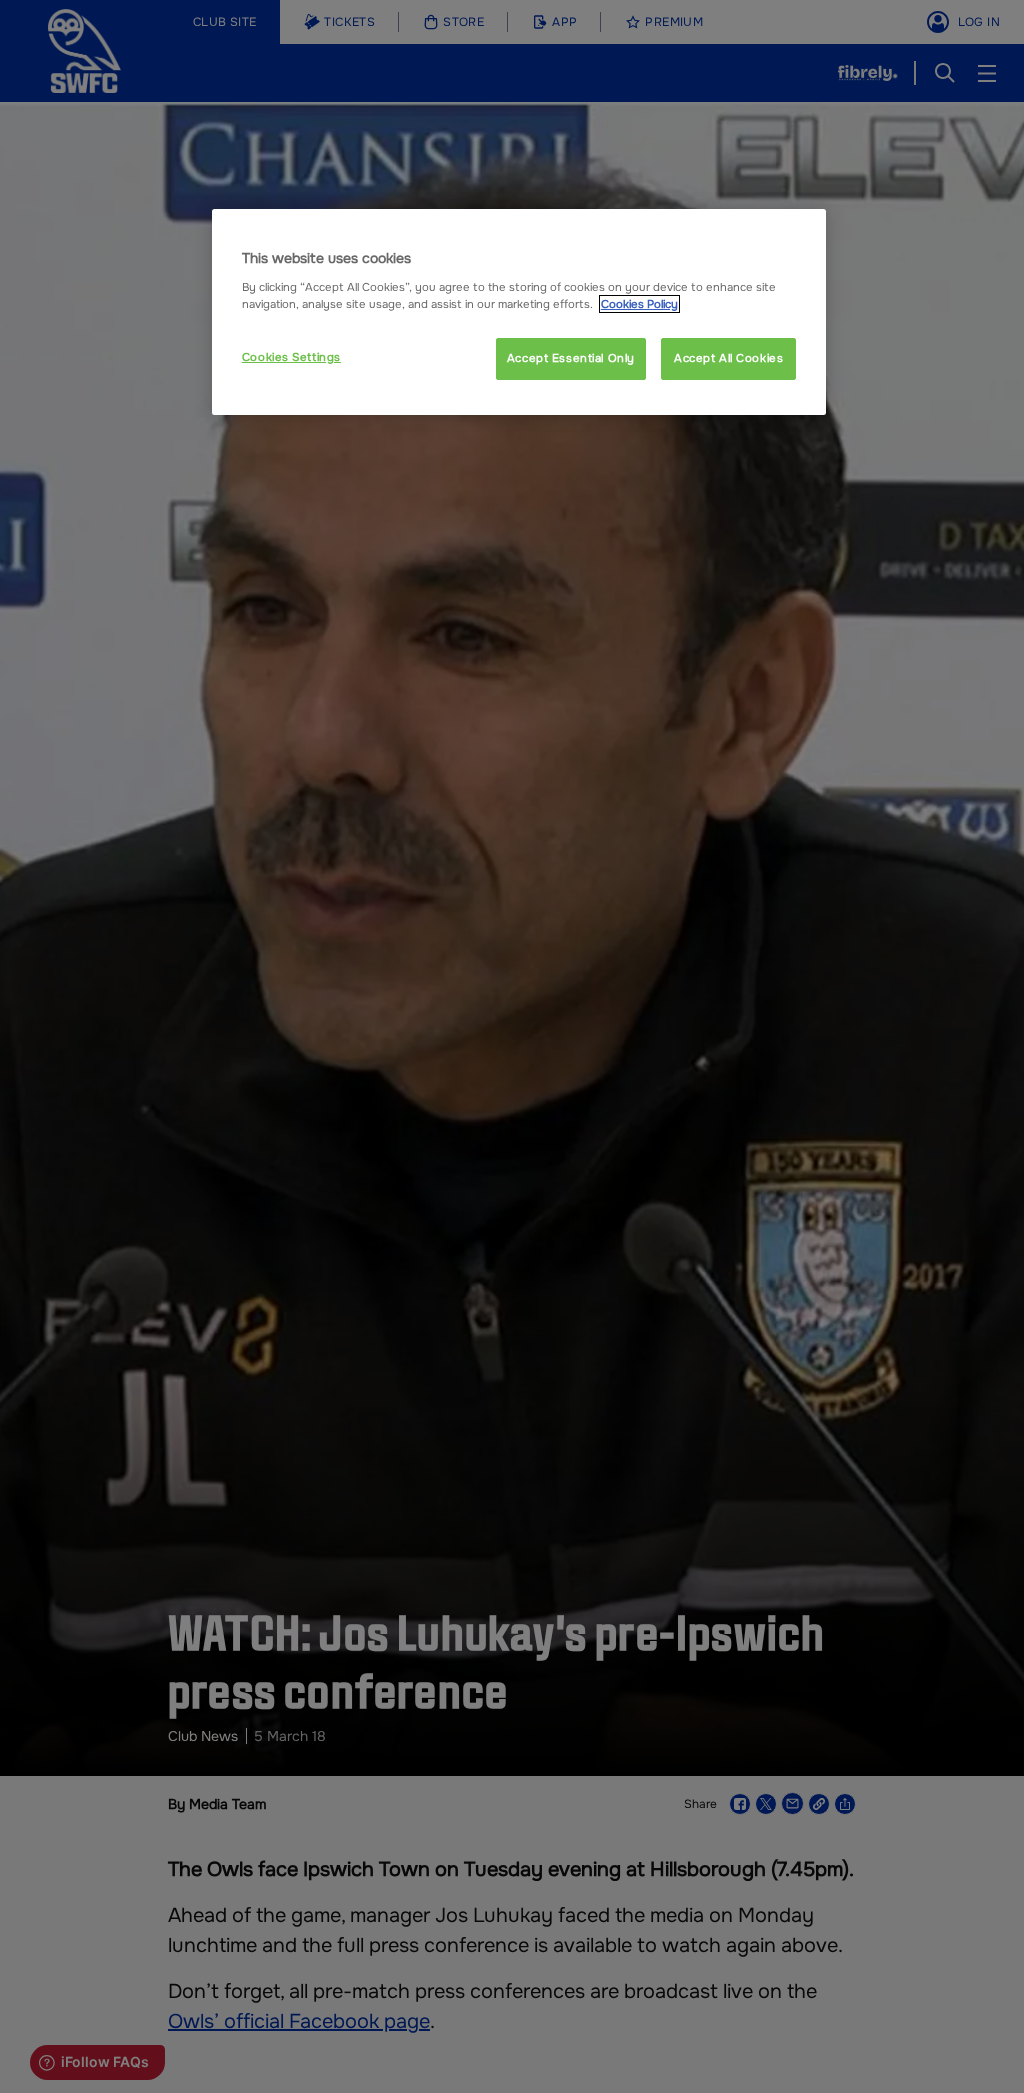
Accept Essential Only (571, 358)
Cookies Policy (639, 304)
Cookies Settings (291, 357)
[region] (519, 312)
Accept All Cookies (728, 358)
